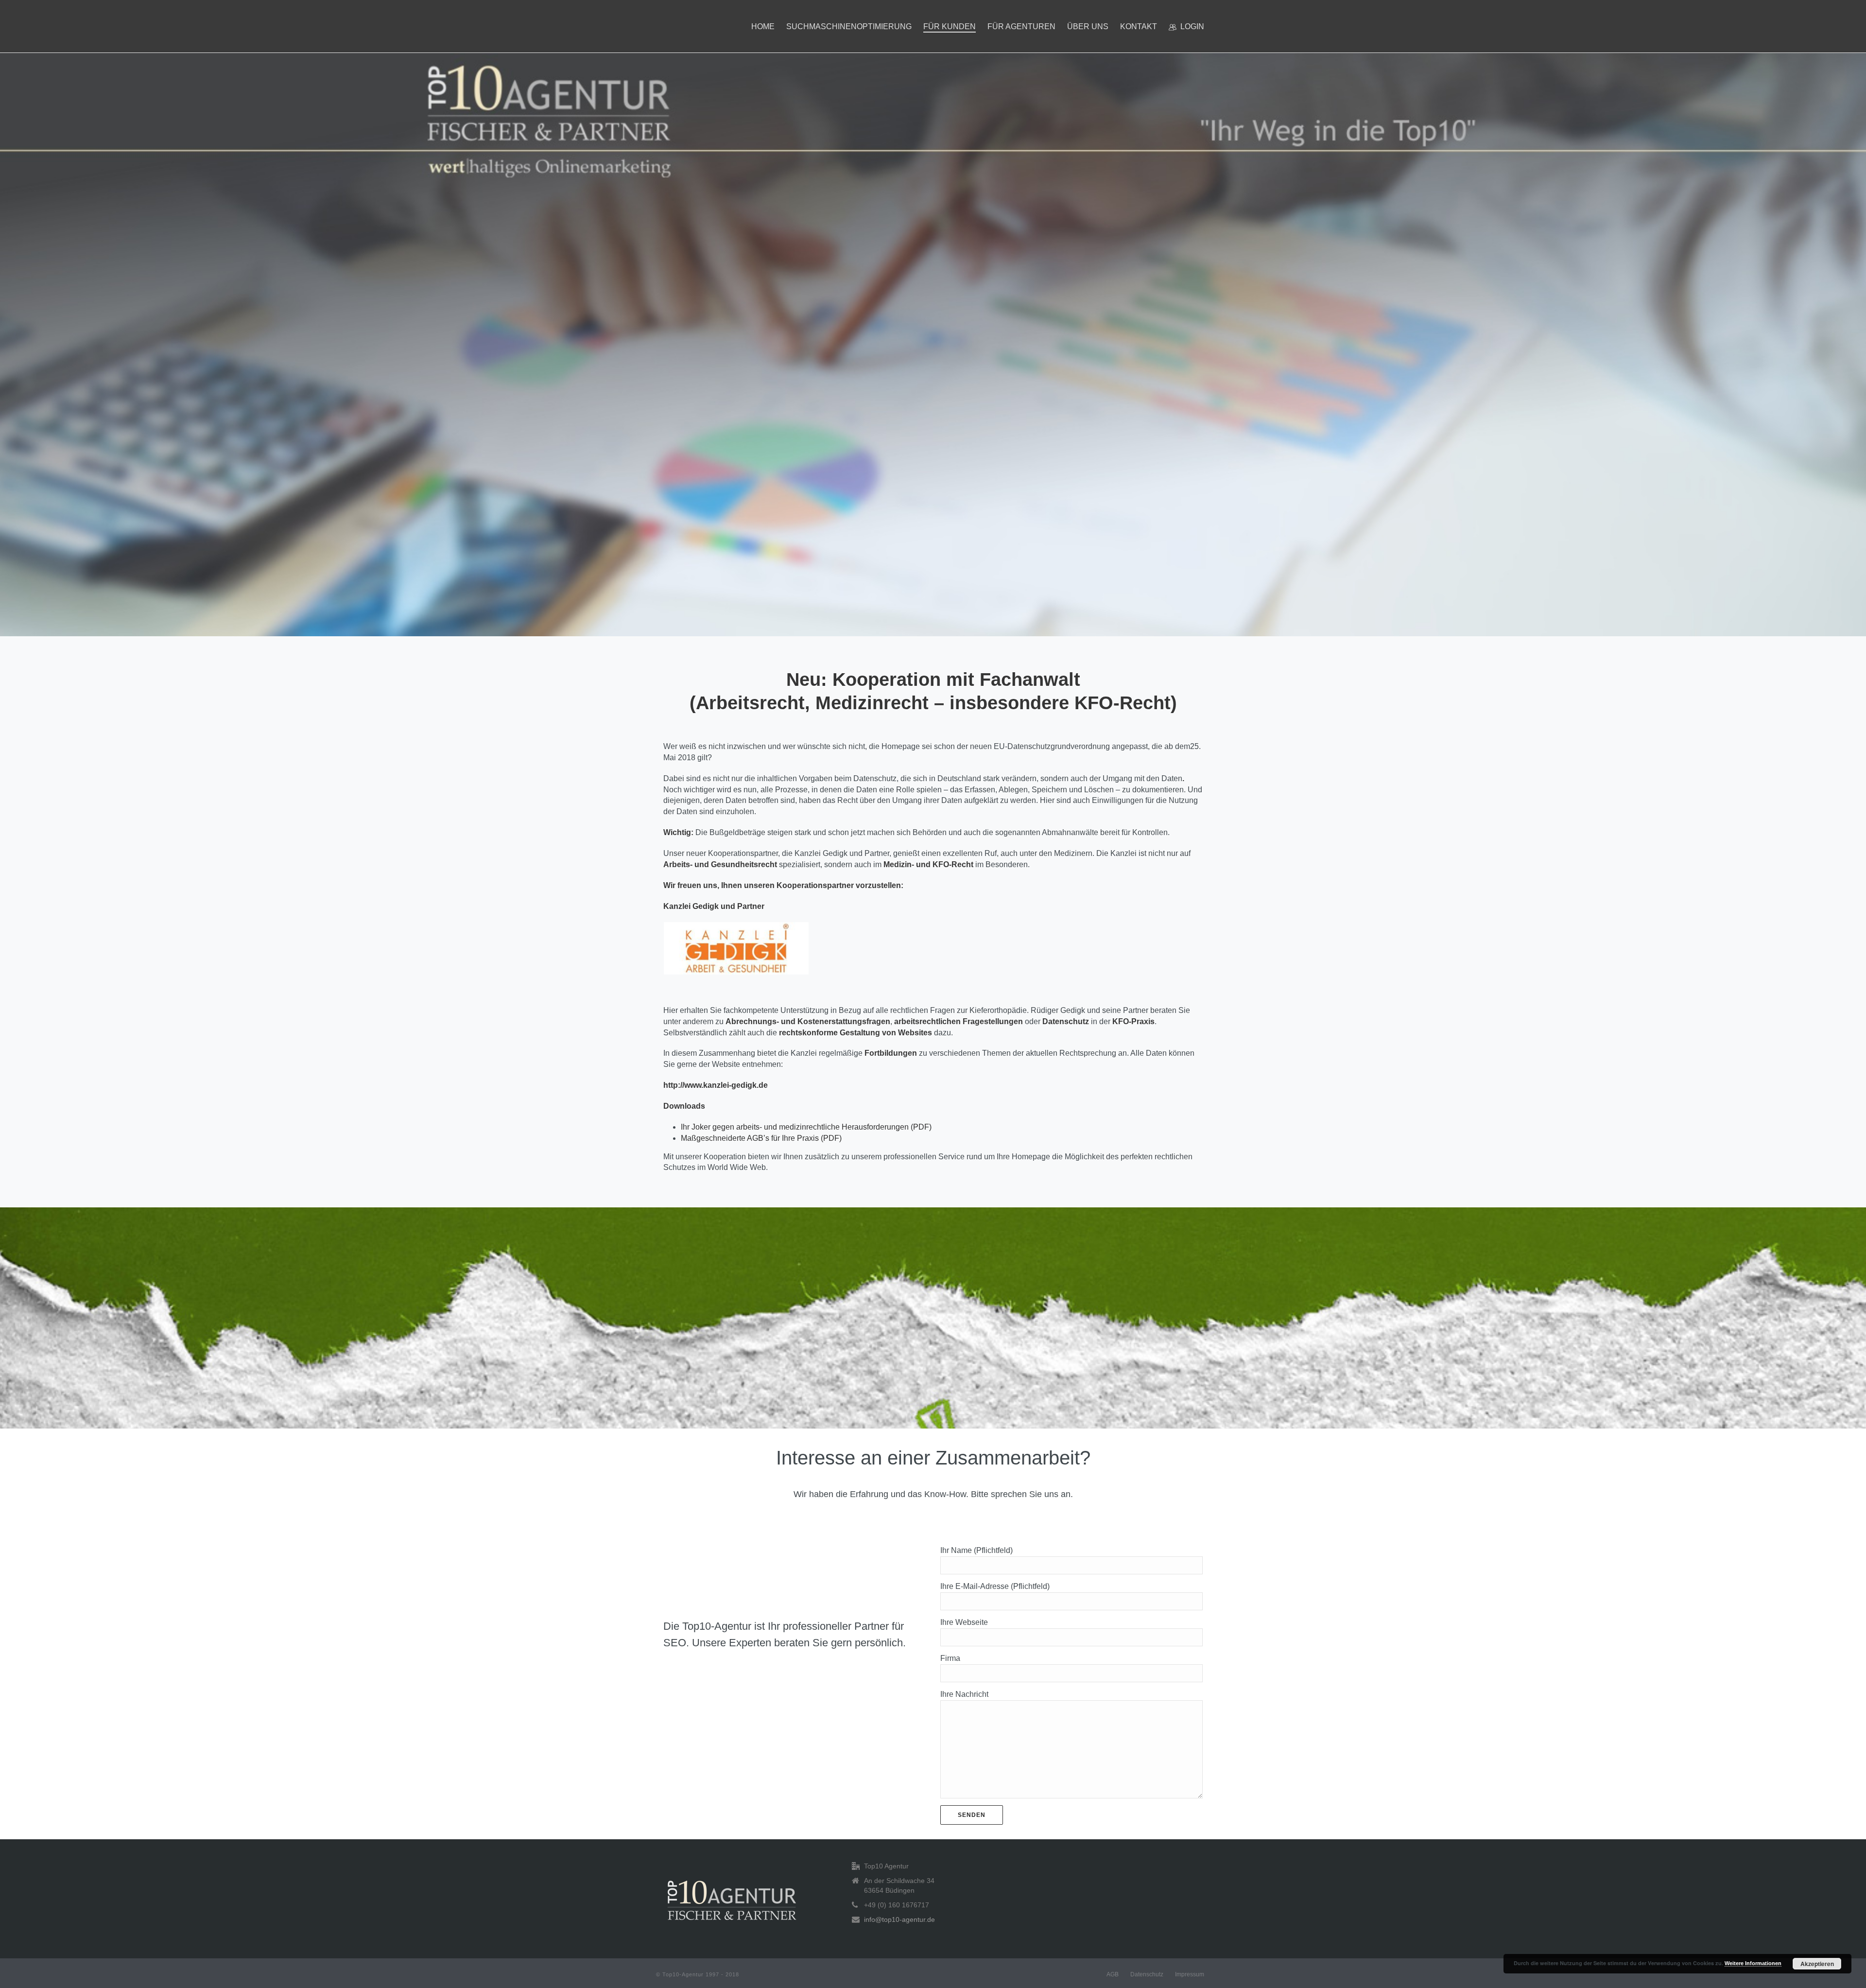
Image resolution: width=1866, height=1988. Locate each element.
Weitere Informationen (1753, 1963)
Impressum (1190, 1974)
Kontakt (1139, 26)
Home (763, 26)
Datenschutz (1147, 1974)
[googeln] (732, 1900)
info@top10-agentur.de (899, 1919)
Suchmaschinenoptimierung (849, 26)
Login (1192, 26)
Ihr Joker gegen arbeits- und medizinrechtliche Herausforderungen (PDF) (806, 1127)
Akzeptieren (1817, 1964)
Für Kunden (950, 26)
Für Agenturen (1021, 26)
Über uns (1088, 26)
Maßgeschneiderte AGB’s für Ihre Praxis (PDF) (761, 1138)
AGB (1113, 1974)
